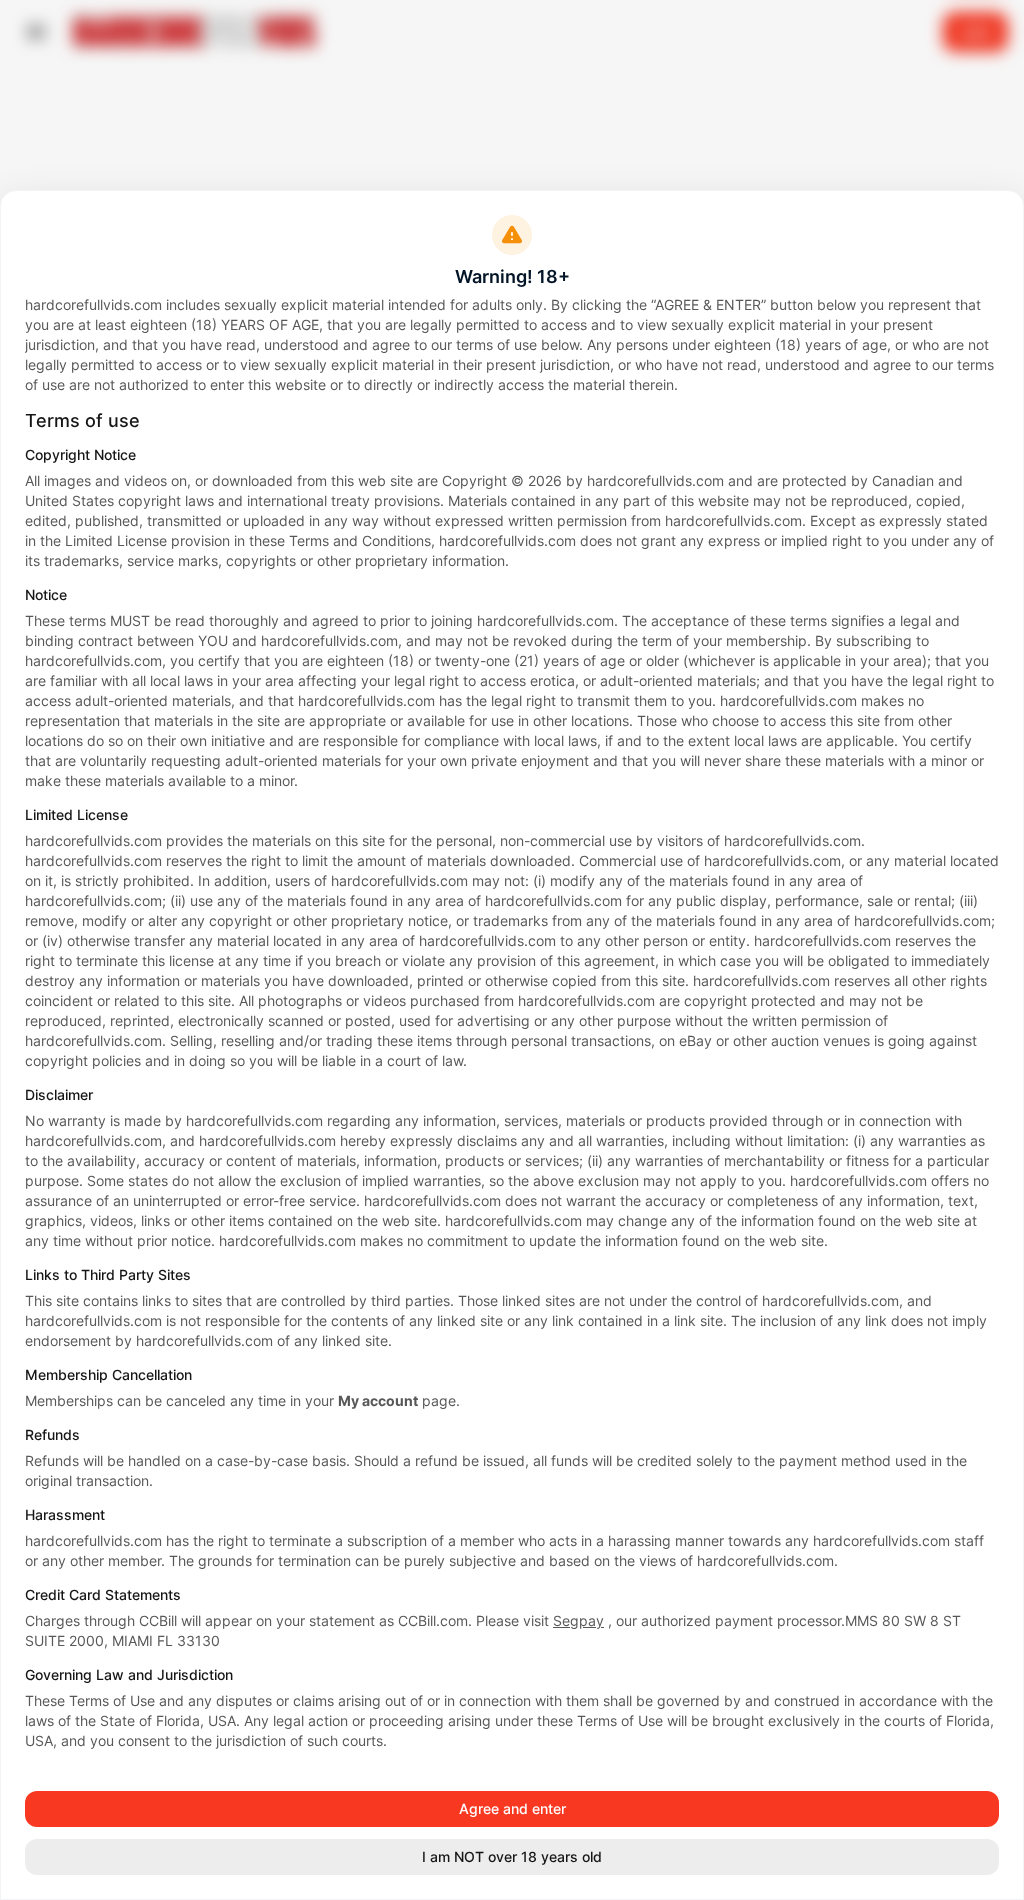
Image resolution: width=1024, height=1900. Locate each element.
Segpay (578, 1620)
